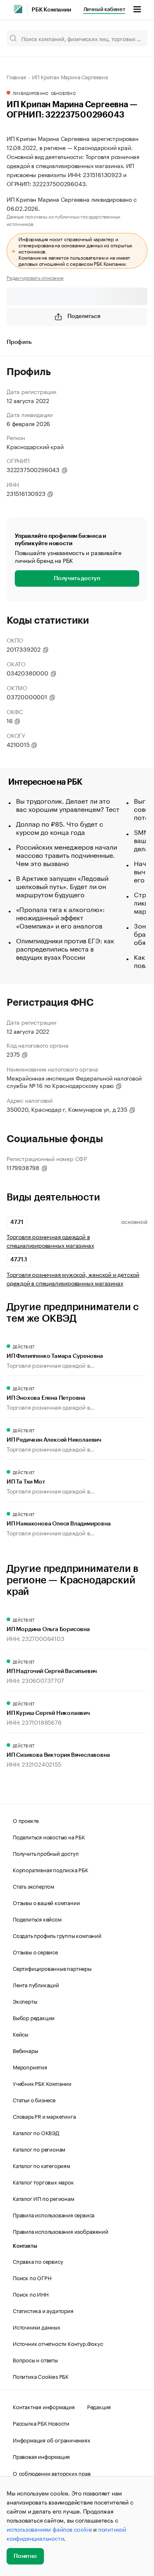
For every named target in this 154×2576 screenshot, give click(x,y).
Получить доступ (77, 578)
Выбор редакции (34, 2017)
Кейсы (21, 2034)
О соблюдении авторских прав (52, 2473)
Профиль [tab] (19, 342)
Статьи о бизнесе (34, 2099)
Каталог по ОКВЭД (36, 2132)
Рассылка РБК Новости (41, 2423)
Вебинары (25, 2050)
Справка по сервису (38, 2261)
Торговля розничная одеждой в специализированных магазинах (50, 1241)
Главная (16, 76)
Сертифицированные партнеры (52, 1968)
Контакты (25, 2246)
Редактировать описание (35, 277)
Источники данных (37, 2327)
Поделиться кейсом (37, 1919)
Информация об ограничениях (52, 2440)
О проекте (26, 1820)
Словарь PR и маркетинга (44, 2116)
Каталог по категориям (41, 2165)
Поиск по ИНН (31, 2294)
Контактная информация (44, 2406)
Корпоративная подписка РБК (51, 1869)
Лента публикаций (36, 1984)
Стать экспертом (33, 1886)
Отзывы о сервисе (35, 1952)
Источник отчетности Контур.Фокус (58, 2343)
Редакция (99, 2406)
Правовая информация (41, 2456)
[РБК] (18, 9)
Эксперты (25, 2001)
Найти (133, 38)
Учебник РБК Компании (42, 2083)
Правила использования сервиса (54, 2214)
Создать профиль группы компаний (57, 1935)
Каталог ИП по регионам (44, 2198)
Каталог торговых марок (43, 2182)
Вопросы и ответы (35, 2359)
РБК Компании (51, 10)
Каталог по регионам (39, 2149)
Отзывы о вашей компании (46, 1902)
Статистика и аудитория (43, 2310)
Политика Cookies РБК (41, 2376)
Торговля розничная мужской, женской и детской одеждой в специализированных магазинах (73, 1279)
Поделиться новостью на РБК (49, 1836)
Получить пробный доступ (46, 1853)
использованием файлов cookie (49, 2529)
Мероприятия (30, 2067)
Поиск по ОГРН (32, 2277)
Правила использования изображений (60, 2231)
